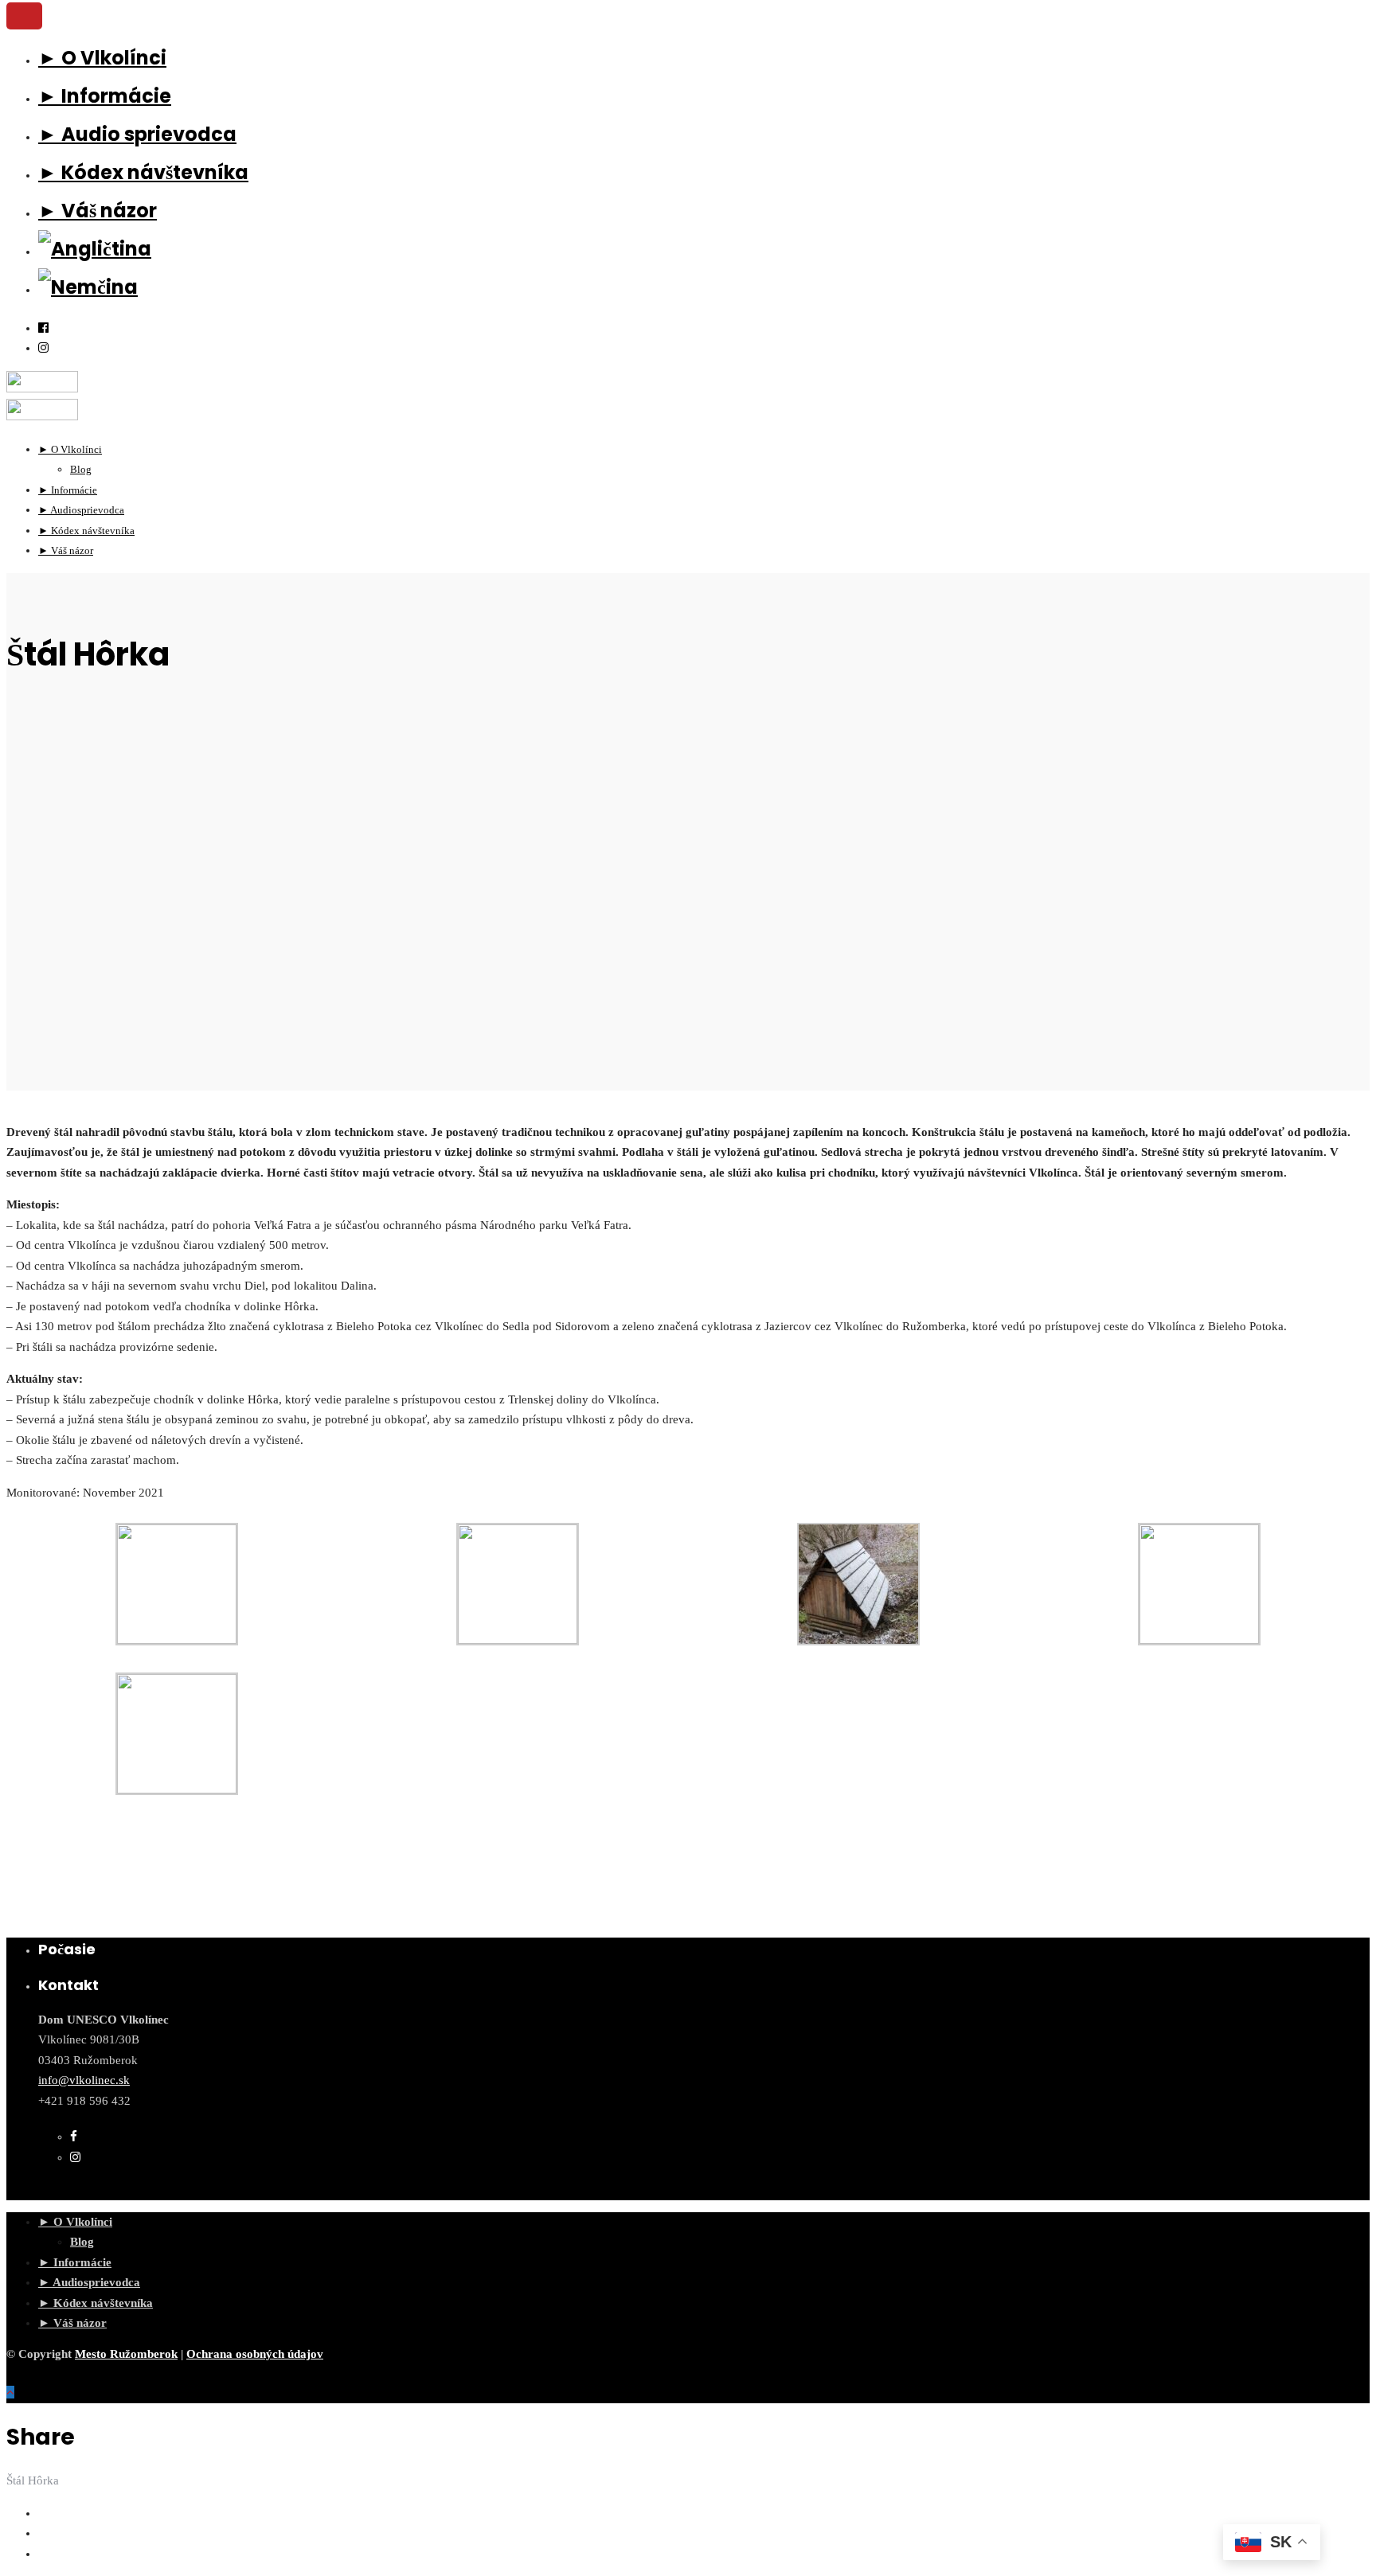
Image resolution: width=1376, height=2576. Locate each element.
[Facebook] (74, 2137)
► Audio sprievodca (137, 134)
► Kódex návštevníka (143, 172)
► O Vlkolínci (102, 58)
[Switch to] (95, 249)
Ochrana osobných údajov (255, 2354)
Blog (82, 2242)
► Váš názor (98, 211)
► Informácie (105, 96)
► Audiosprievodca (89, 2282)
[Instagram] (43, 348)
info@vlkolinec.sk (84, 2080)
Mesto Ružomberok (126, 2354)
